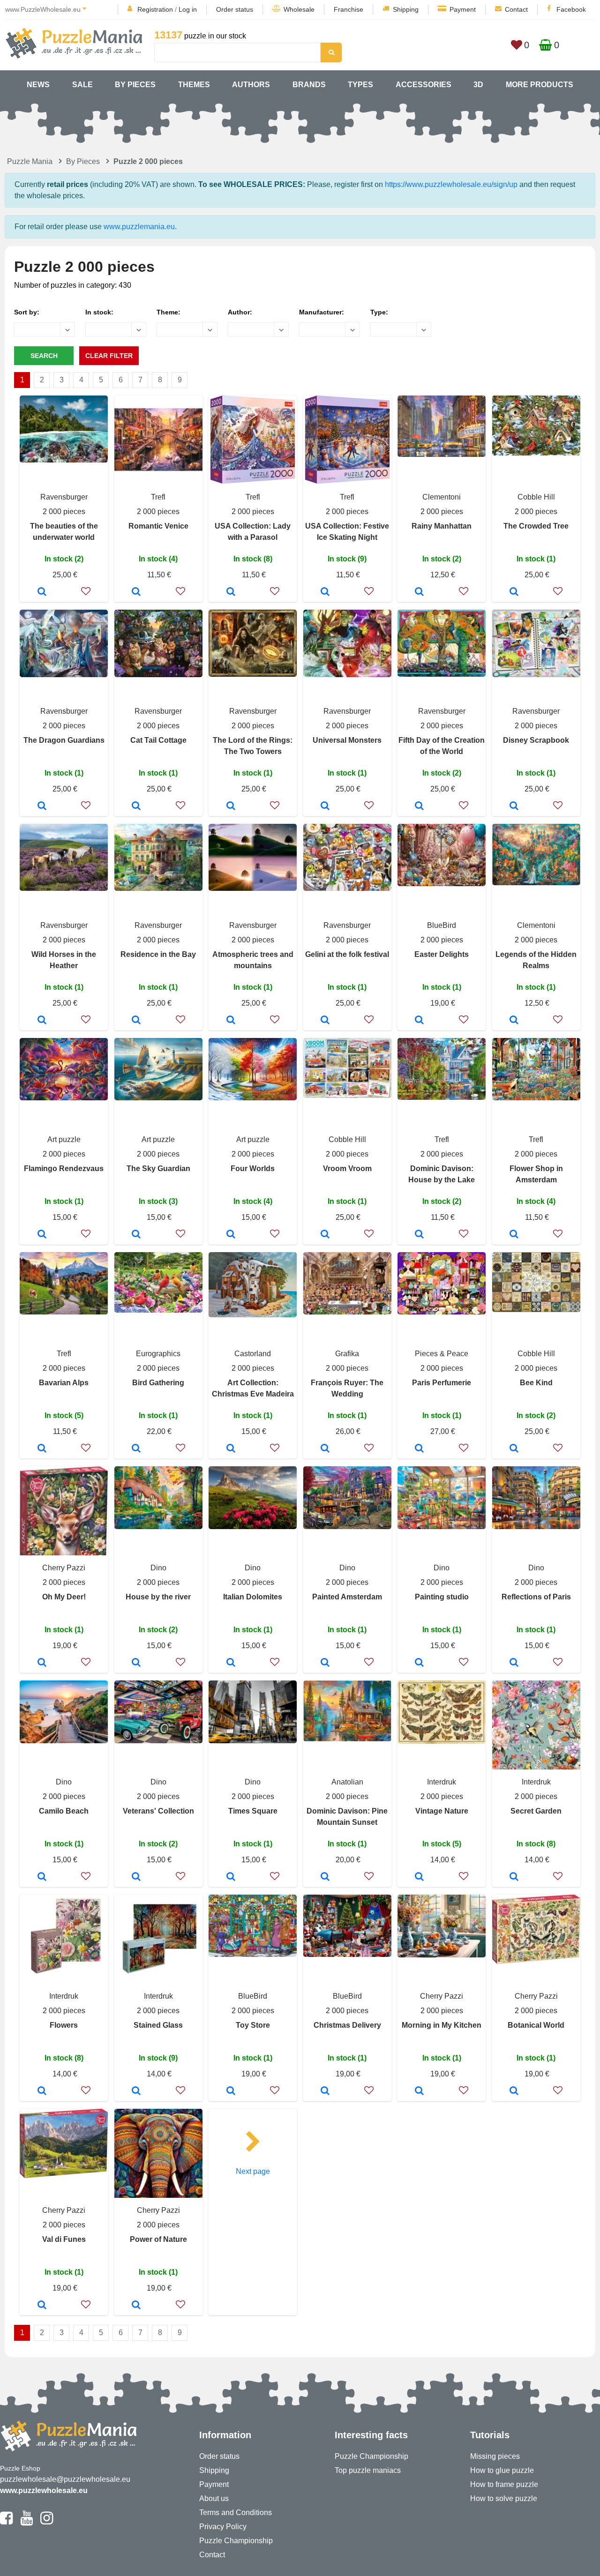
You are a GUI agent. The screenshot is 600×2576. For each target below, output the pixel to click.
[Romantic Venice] (136, 592)
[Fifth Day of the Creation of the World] (419, 806)
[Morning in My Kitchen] (419, 2091)
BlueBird (442, 925)
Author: (240, 312)
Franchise (349, 9)
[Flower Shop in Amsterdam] (514, 1235)
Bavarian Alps (64, 1383)
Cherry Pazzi (64, 1568)
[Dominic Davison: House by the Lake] (419, 1235)
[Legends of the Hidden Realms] (514, 1021)
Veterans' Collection (158, 1811)
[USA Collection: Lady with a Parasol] (231, 592)
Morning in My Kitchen (442, 2025)
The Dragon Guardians (64, 740)
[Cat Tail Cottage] (136, 806)
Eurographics (158, 1354)
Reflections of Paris (536, 1597)
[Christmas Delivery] (325, 2091)
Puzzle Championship (236, 2541)
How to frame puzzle (504, 2484)
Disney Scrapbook (536, 740)
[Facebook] (6, 2522)
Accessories (424, 85)
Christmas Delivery (347, 2025)
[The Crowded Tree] (514, 592)
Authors (251, 85)
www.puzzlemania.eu (139, 227)
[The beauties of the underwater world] (42, 592)
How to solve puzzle (504, 2498)
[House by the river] (136, 1663)
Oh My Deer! (64, 1597)
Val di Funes (64, 2239)
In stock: (99, 312)
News (38, 85)
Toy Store (253, 2025)
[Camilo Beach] (42, 1877)
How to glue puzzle (502, 2470)
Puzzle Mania (30, 161)
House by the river (158, 1597)
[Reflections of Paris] (514, 1663)
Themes (194, 85)
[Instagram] (47, 2522)
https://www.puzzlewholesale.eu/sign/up (451, 184)
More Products (540, 85)
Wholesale (299, 9)
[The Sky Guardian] (136, 1235)
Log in (188, 9)
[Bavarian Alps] (42, 1449)
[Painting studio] (419, 1663)
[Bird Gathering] (136, 1449)
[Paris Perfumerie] (419, 1449)
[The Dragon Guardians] (42, 806)
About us (214, 2498)
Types (360, 85)
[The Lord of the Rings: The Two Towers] (231, 806)
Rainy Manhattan (442, 526)
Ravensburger (64, 497)
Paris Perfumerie (442, 1383)
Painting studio (442, 1597)
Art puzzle (64, 1139)
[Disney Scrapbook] (514, 806)
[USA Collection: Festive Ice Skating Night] (325, 592)
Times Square (253, 1811)
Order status (235, 9)
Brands (309, 85)
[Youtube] (26, 2522)
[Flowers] (42, 2091)
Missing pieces (495, 2456)
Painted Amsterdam (347, 1597)
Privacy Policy (223, 2527)
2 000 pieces (64, 511)
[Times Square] (231, 1877)
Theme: (169, 312)
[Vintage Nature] (419, 1877)
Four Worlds (253, 1169)
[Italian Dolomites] (231, 1663)
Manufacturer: (322, 312)
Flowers (64, 2025)
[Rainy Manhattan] (419, 592)
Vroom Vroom (347, 1169)
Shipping (406, 9)
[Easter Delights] (419, 1021)
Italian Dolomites (253, 1597)
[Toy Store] (231, 2091)
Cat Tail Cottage (158, 740)
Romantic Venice (158, 526)
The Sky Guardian (158, 1169)
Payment (463, 9)
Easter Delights (442, 954)
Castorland (253, 1354)
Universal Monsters (347, 740)
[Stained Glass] (136, 2091)
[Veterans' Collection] (136, 1877)
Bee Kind (536, 1383)
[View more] (64, 460)
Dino (158, 1568)
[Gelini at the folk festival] (325, 1021)
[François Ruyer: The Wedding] (325, 1449)
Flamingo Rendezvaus (64, 1169)
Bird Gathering (158, 1383)
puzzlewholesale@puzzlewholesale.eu (65, 2479)
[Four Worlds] (231, 1235)
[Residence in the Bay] (136, 1021)
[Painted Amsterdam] (325, 1663)
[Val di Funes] (42, 2306)
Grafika (347, 1354)
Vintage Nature (442, 1811)
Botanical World (536, 2025)
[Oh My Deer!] (42, 1663)
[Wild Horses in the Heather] (42, 1021)
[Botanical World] (514, 2091)
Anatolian (347, 1782)
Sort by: (27, 312)
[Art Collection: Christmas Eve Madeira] (231, 1449)
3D (478, 85)
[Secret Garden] (514, 1877)
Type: (379, 312)
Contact (516, 9)
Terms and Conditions (236, 2513)
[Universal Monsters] (325, 806)
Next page (253, 2171)
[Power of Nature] (136, 2306)
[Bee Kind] (514, 1449)
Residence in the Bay (158, 954)
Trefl (158, 497)
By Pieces (135, 85)
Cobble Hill (536, 497)
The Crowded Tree (536, 526)
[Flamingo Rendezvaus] (42, 1235)
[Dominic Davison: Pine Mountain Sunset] (325, 1877)
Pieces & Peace (442, 1354)
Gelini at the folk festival (347, 954)
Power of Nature (158, 2239)
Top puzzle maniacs (368, 2470)
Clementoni (442, 497)
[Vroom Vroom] (325, 1235)
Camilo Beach (64, 1811)
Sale (82, 85)
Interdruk (442, 1782)
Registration (155, 9)
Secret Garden (536, 1811)
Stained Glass (158, 2025)
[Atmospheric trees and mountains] (231, 1021)
